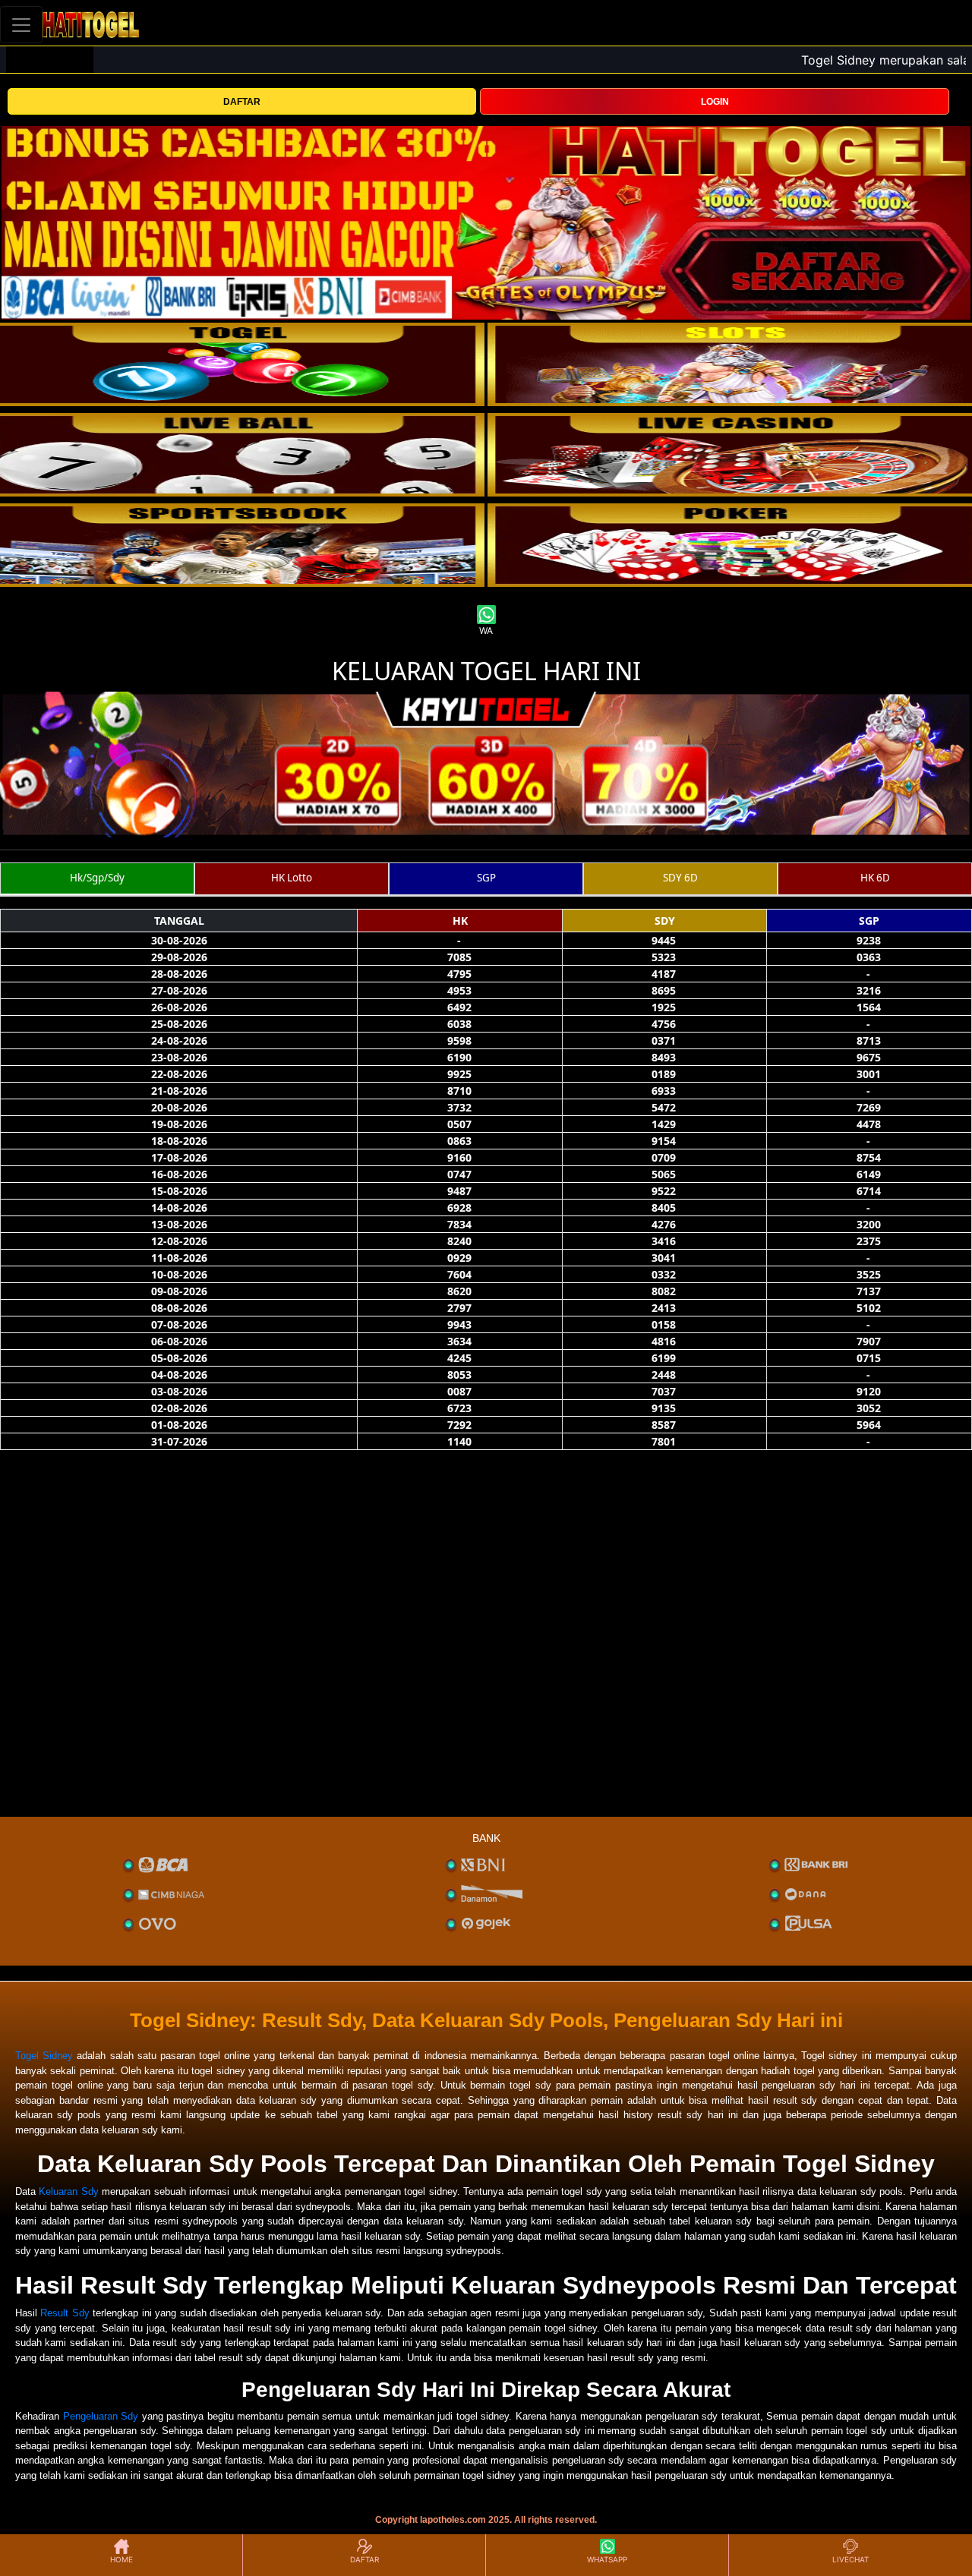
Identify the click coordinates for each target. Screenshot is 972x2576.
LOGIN (715, 102)
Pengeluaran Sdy (101, 2416)
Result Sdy (65, 2313)
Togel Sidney (44, 2056)
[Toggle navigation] (21, 25)
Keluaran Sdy (68, 2191)
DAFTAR (242, 102)
